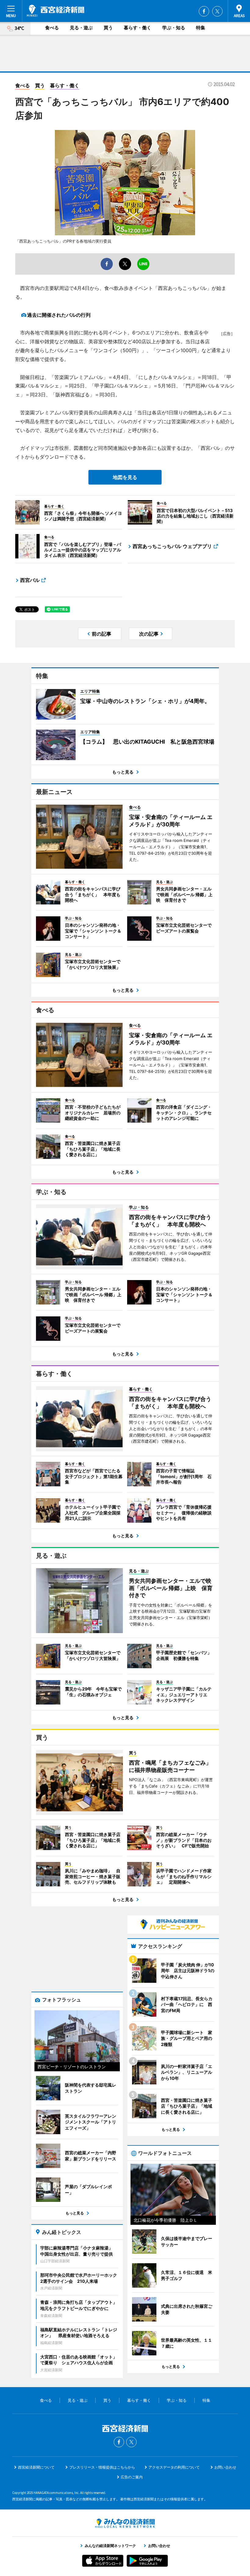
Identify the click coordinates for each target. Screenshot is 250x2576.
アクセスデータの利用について (174, 2467)
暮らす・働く (137, 28)
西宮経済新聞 (55, 11)
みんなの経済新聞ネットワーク (125, 2523)
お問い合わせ (225, 2467)
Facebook (204, 11)
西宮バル (30, 580)
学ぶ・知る (174, 28)
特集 (201, 28)
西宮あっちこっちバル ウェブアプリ (172, 546)
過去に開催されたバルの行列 (59, 315)
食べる (52, 28)
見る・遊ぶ (81, 28)
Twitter (217, 11)
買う (108, 28)
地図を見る (125, 477)
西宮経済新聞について (36, 2467)
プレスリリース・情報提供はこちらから (102, 2467)
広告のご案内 (132, 2477)
